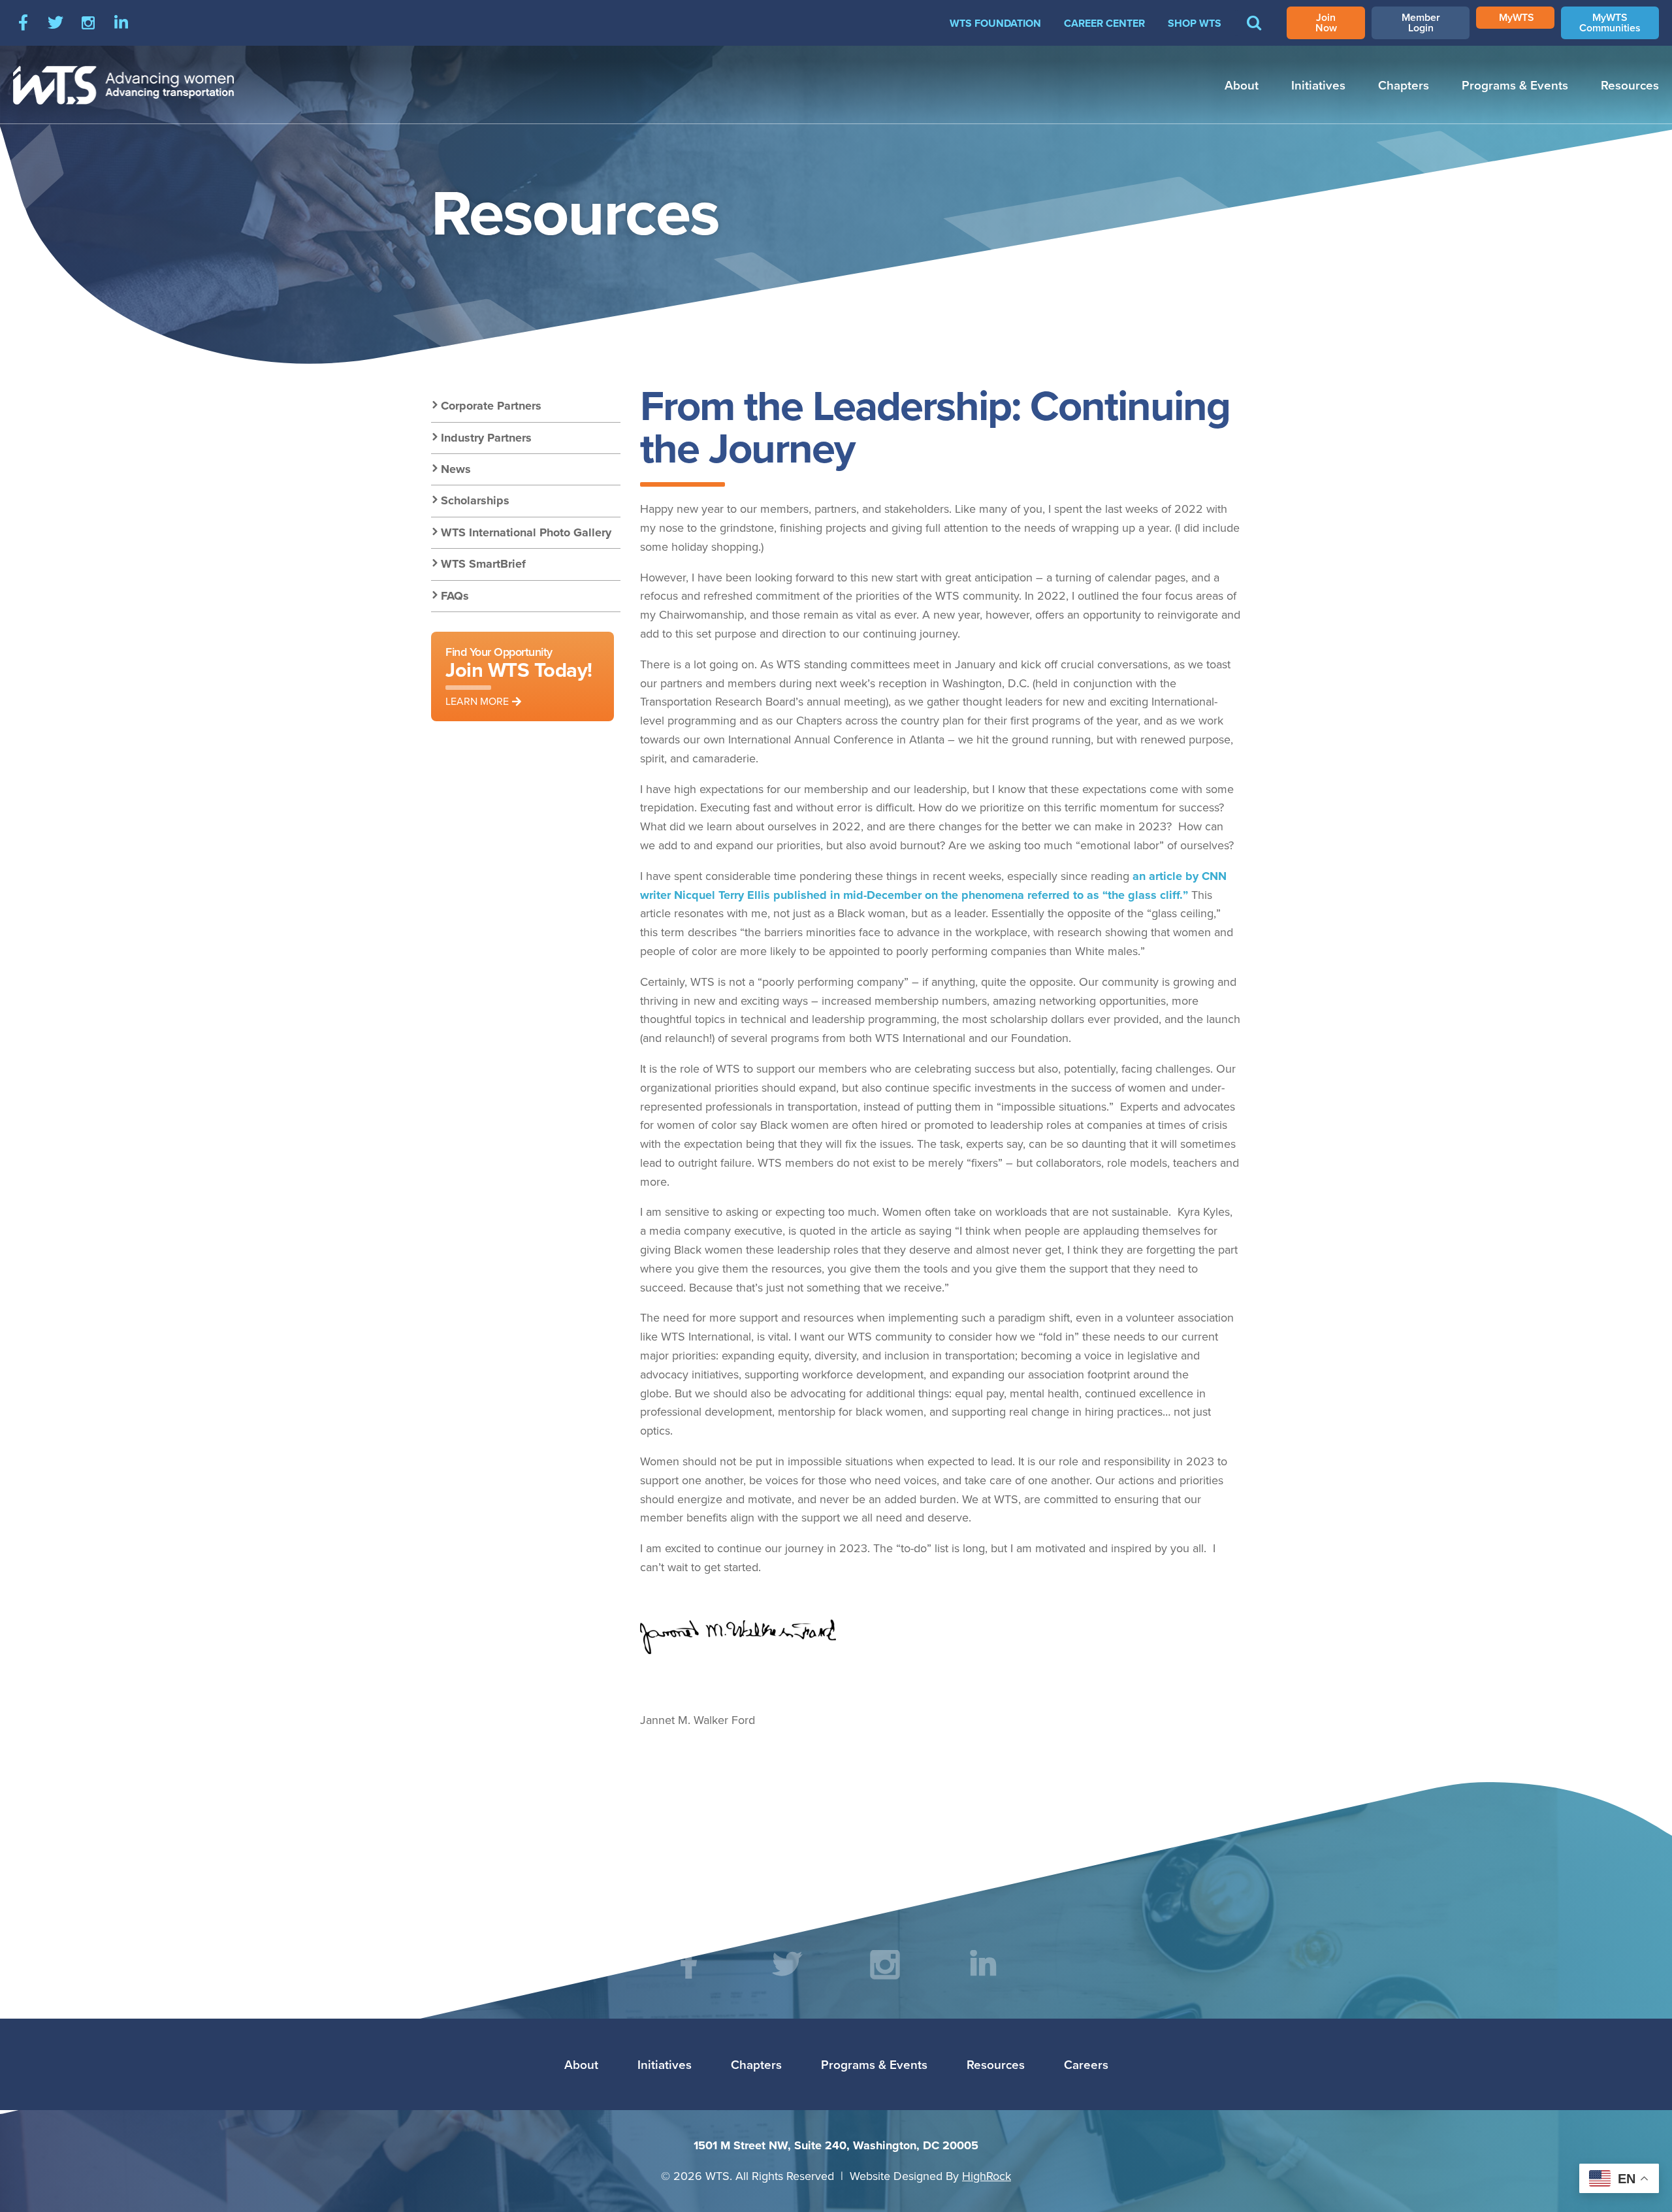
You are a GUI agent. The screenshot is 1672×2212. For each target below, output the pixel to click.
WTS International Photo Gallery (526, 532)
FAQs (455, 596)
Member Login (1421, 23)
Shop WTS (1195, 23)
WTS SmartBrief (483, 564)
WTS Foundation (995, 23)
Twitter (56, 23)
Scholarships (475, 500)
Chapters (1404, 85)
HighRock (987, 2176)
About (1242, 85)
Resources (1630, 85)
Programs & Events (1515, 85)
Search (1254, 32)
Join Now (1326, 23)
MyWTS (1517, 17)
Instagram (88, 23)
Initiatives (1318, 85)
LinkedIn (121, 23)
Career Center (1104, 23)
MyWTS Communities (1610, 23)
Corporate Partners (491, 406)
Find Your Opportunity (519, 676)
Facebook (23, 23)
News (456, 469)
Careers (1086, 2064)
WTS (124, 85)
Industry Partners (486, 438)
